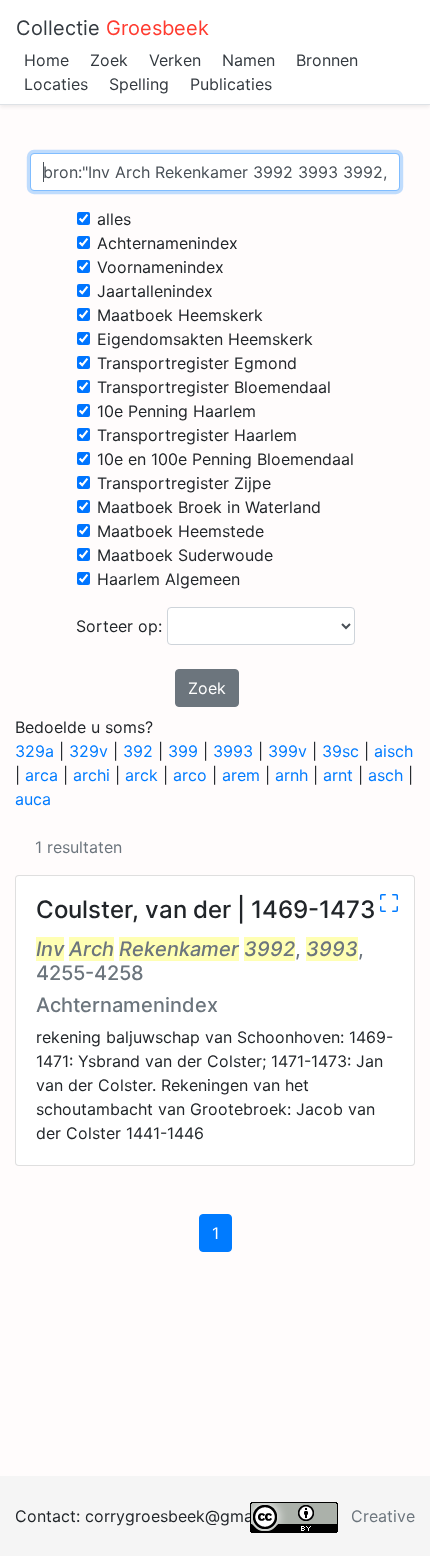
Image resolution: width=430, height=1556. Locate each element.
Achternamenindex (167, 243)
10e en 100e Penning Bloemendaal (225, 459)
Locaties (56, 84)
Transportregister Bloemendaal (214, 387)
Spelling (139, 84)
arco (190, 775)
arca (41, 775)
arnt (338, 775)
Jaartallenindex (155, 291)
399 (183, 751)
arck (141, 775)
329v (88, 751)
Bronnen (327, 60)
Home (46, 60)
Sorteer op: (121, 626)
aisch (393, 751)
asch (385, 775)
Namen (248, 60)
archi (91, 775)
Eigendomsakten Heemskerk (205, 339)
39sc (340, 751)
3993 (233, 751)
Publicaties (231, 84)
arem (241, 775)
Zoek (109, 60)
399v (287, 751)
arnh (291, 775)
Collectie (112, 28)
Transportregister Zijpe (184, 483)
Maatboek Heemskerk (180, 315)
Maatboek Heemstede (180, 531)
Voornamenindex (160, 267)
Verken (175, 60)
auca (33, 799)
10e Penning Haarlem (176, 411)
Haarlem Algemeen (168, 579)
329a (34, 751)
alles (114, 219)
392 (138, 751)
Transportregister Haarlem (197, 435)
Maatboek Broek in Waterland (209, 507)
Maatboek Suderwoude (185, 555)
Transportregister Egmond (197, 363)
